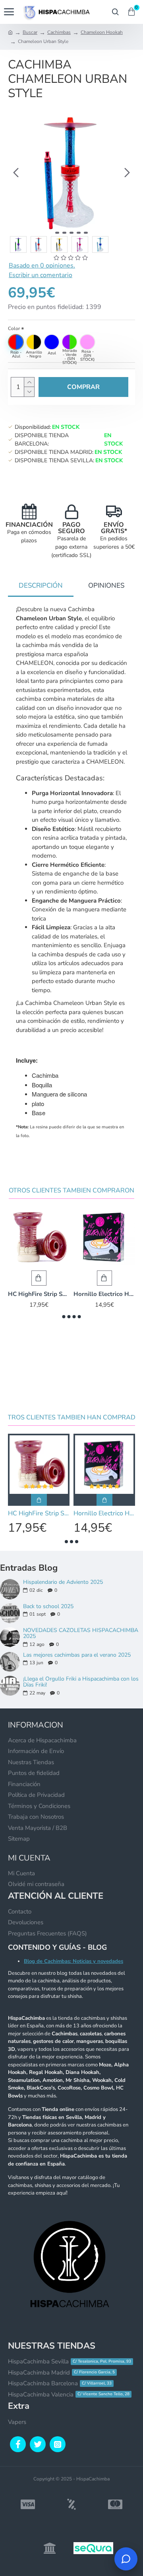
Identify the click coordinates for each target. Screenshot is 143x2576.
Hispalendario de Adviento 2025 (63, 1582)
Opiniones (106, 585)
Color (14, 328)
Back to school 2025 (48, 1606)
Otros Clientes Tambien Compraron (71, 1191)
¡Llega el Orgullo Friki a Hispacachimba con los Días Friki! (81, 1682)
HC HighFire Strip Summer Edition (39, 1294)
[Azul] (52, 342)
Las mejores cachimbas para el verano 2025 (77, 1655)
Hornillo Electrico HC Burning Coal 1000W (104, 1294)
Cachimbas (59, 32)
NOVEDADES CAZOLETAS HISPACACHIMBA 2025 (81, 1633)
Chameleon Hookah (102, 32)
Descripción (41, 585)
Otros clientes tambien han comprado (72, 1418)
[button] (16, 172)
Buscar (30, 32)
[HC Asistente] (126, 2559)
